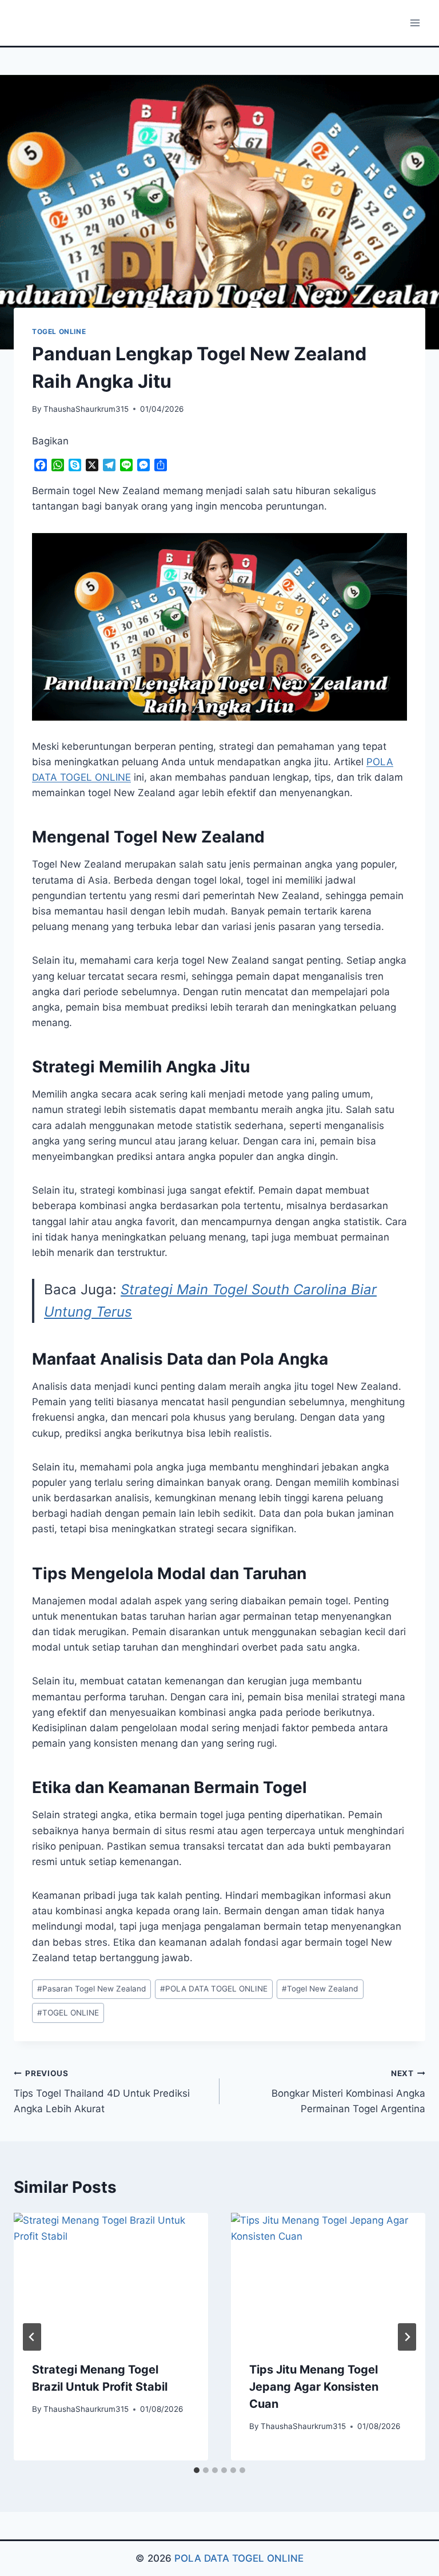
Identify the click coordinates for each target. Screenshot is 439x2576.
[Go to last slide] (32, 2337)
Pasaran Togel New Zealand (91, 1989)
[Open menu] (415, 23)
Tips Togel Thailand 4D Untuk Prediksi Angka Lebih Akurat (102, 2092)
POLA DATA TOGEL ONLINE (214, 1989)
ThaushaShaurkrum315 (86, 409)
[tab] (197, 2470)
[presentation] (111, 2278)
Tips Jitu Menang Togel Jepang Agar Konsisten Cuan (314, 2387)
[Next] (407, 2337)
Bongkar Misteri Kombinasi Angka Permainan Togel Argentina (348, 2092)
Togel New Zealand (320, 1989)
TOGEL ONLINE (59, 331)
